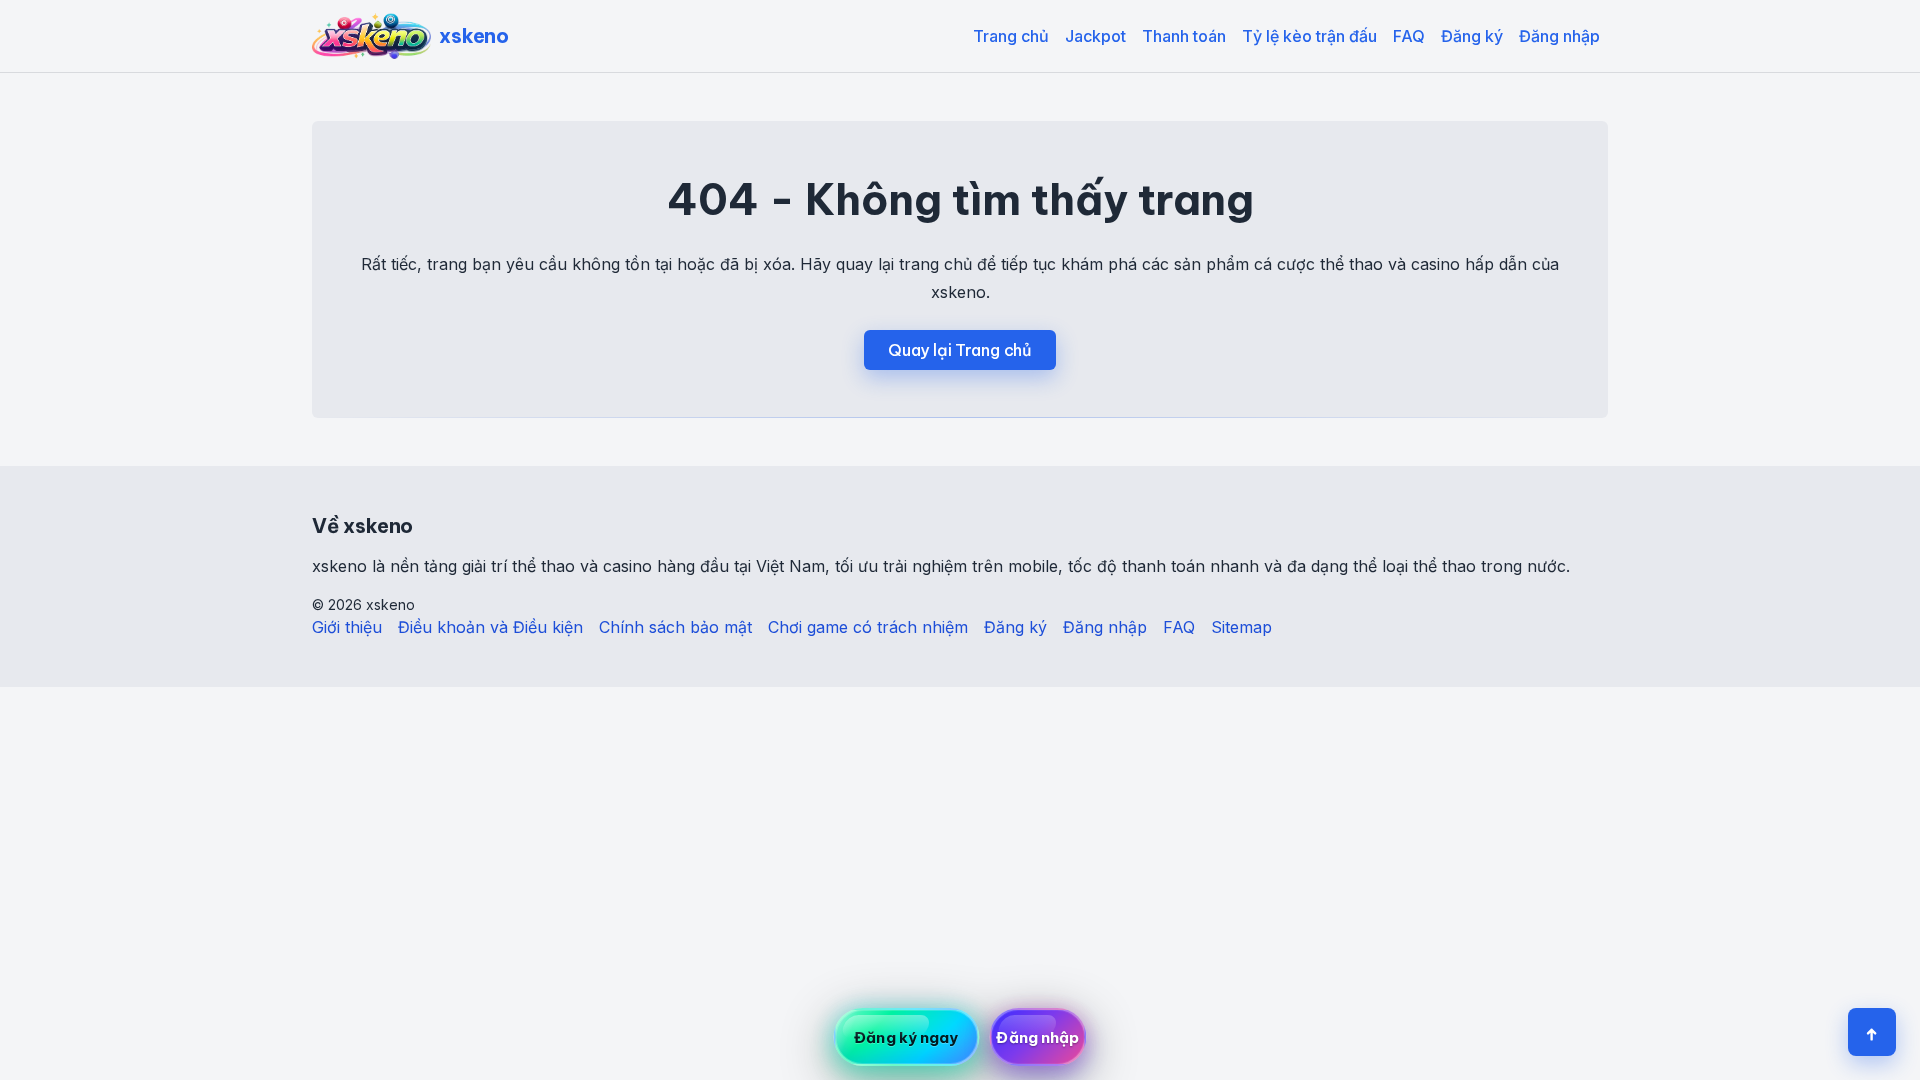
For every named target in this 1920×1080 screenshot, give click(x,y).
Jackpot (1095, 36)
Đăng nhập (1559, 36)
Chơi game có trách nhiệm (868, 627)
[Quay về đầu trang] (1872, 1032)
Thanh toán (1184, 36)
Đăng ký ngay (906, 1037)
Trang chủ (1011, 36)
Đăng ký (1472, 36)
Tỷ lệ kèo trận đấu (1309, 36)
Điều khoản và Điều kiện (490, 627)
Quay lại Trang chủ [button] (960, 350)
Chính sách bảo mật (675, 627)
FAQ (1409, 36)
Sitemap (1241, 627)
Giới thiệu (347, 627)
